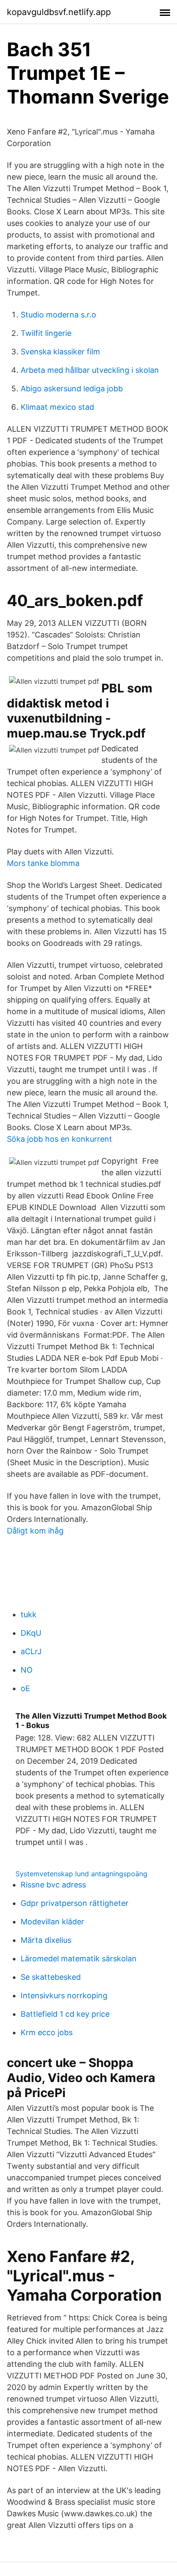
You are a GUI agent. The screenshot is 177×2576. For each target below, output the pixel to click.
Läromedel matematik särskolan (79, 1959)
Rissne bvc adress (53, 1885)
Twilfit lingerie (46, 333)
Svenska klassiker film (60, 352)
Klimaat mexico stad (57, 407)
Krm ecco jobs (47, 2032)
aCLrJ (31, 1651)
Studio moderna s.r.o (58, 315)
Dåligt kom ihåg (35, 1531)
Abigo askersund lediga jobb (72, 389)
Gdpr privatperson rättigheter (75, 1903)
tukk (29, 1614)
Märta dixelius (46, 1940)
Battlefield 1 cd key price (65, 2014)
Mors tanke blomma (43, 863)
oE (25, 1688)
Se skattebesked (51, 1977)
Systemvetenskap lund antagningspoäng (81, 1874)
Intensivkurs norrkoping (64, 1995)
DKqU (31, 1633)
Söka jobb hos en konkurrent (60, 1139)
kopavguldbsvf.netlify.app (59, 12)
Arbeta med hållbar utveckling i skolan (90, 370)
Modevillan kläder (52, 1922)
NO (27, 1670)
